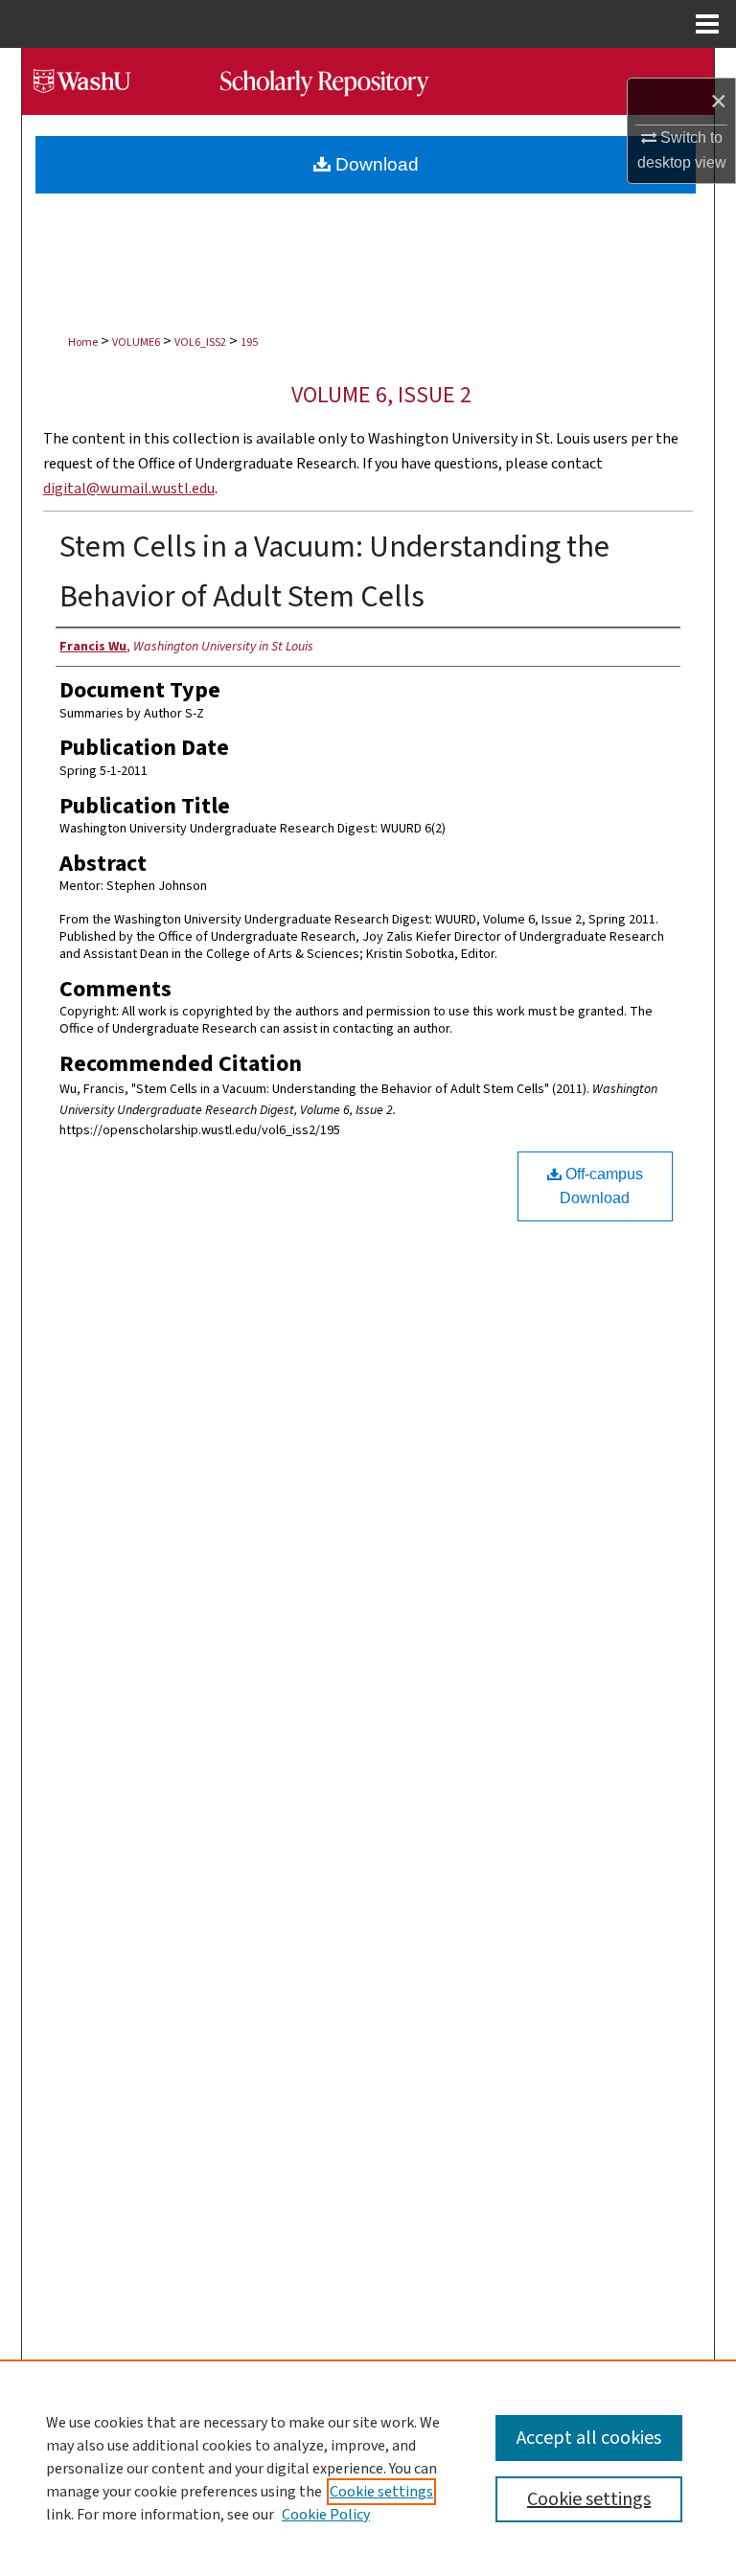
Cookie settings (381, 2492)
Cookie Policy (326, 2515)
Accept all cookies (589, 2438)
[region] (368, 2468)
